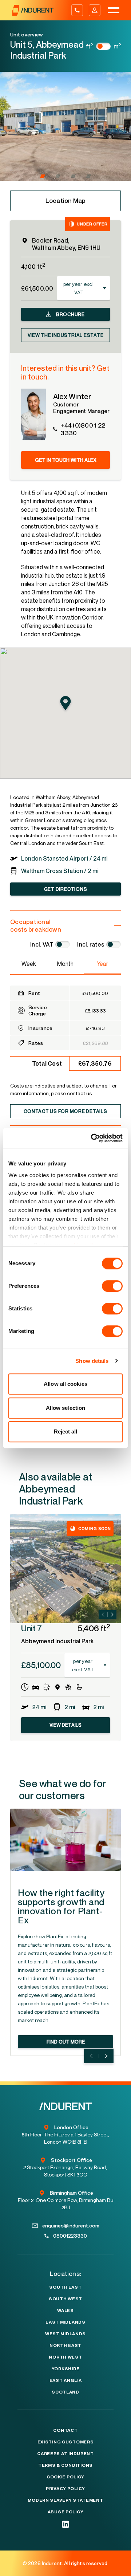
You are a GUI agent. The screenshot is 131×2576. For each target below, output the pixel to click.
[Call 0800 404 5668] (77, 10)
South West (65, 2299)
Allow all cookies (65, 1384)
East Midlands (65, 2322)
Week (29, 964)
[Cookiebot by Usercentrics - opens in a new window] (92, 1138)
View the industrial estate (66, 335)
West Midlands (65, 2334)
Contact (65, 2430)
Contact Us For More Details (65, 1111)
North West (65, 2357)
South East (65, 2287)
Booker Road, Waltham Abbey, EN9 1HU (66, 244)
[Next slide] (112, 1615)
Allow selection (66, 1408)
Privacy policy (65, 2489)
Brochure (70, 314)
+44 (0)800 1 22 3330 (83, 429)
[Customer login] (95, 10)
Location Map (66, 200)
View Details (66, 1725)
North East (65, 2345)
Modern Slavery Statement (65, 2500)
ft (90, 46)
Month (65, 964)
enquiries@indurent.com (71, 2225)
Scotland (65, 2392)
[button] (43, 176)
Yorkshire (65, 2369)
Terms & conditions (65, 2465)
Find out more (66, 2042)
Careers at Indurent (65, 2454)
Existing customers (66, 2442)
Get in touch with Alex (66, 460)
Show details (92, 1361)
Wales (65, 2310)
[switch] (112, 1286)
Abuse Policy (66, 2512)
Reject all (66, 1431)
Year (102, 964)
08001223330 (70, 2236)
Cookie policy (65, 2477)
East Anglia (66, 2380)
